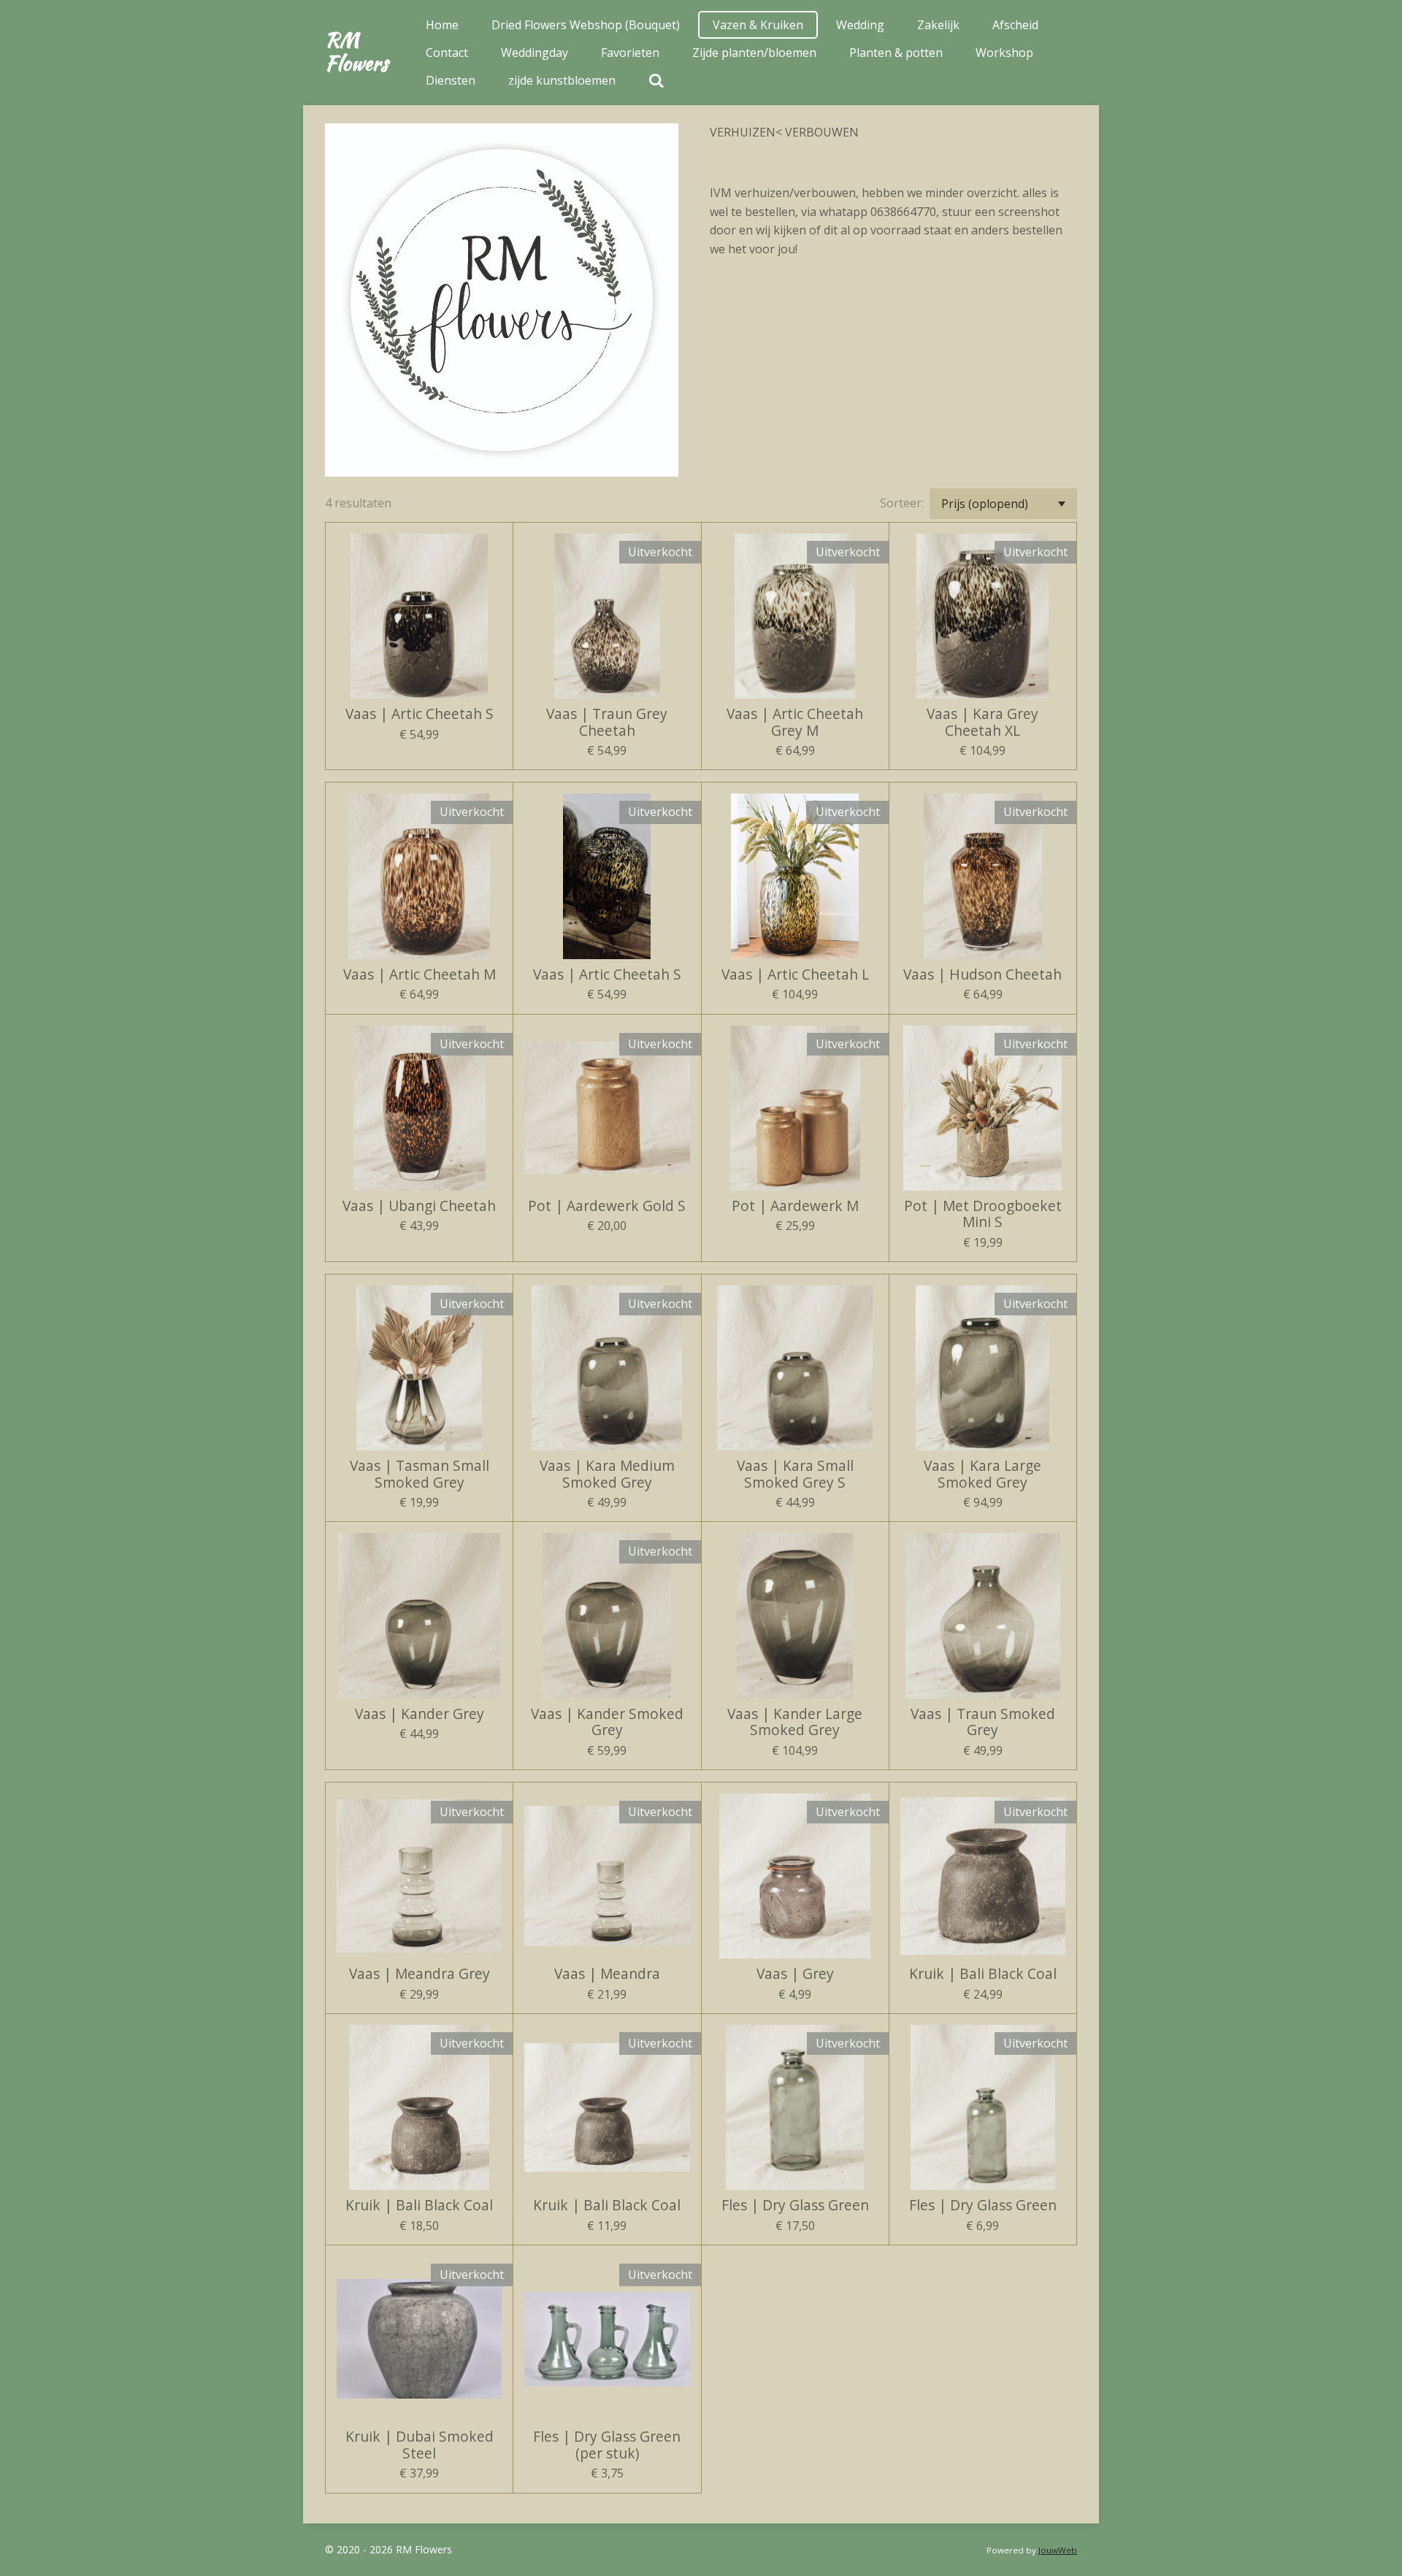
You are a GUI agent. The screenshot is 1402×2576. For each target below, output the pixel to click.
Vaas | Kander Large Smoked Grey (795, 1722)
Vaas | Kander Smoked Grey (607, 1722)
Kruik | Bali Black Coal (983, 1974)
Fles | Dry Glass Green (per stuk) (607, 2445)
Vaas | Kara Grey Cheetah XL (982, 722)
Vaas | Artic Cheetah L (795, 974)
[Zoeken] (656, 80)
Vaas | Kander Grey (420, 1714)
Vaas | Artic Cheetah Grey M (795, 722)
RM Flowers (356, 51)
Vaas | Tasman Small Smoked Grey (420, 1474)
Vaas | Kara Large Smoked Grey (982, 1474)
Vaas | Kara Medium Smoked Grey (607, 1474)
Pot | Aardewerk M (795, 1206)
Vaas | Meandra (607, 1974)
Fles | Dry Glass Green (795, 2205)
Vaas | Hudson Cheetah (982, 974)
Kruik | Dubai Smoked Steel (420, 2445)
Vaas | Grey (795, 1974)
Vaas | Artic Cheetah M (420, 974)
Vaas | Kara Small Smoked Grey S (795, 1474)
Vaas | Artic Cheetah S (420, 714)
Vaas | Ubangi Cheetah (419, 1206)
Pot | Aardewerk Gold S (607, 1206)
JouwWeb (1058, 2550)
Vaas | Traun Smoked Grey (983, 1722)
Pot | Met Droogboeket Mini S (983, 1214)
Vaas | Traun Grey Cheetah (607, 722)
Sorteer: (902, 503)
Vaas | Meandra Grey (420, 1974)
